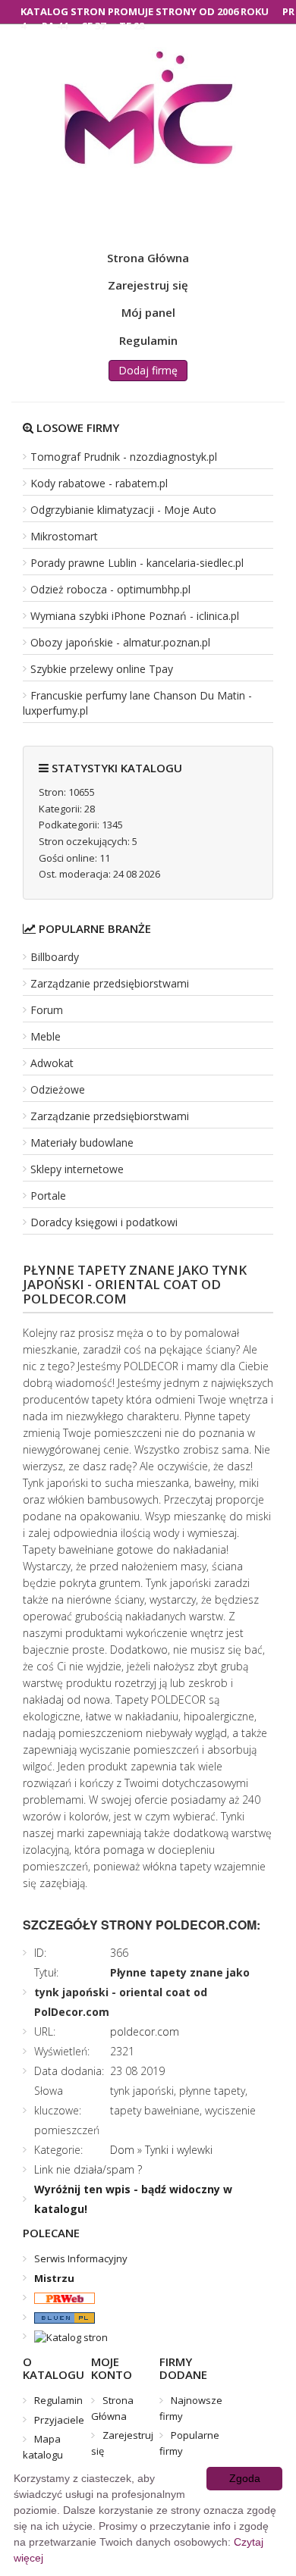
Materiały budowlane (82, 1142)
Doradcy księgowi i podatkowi (104, 1222)
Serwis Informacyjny (81, 2258)
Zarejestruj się (148, 285)
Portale (48, 1196)
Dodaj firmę (148, 370)
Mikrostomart (64, 536)
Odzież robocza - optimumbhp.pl (110, 589)
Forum (47, 1010)
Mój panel (148, 312)
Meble (46, 1036)
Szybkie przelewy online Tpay (102, 669)
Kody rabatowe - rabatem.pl (99, 483)
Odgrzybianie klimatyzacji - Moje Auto (123, 510)
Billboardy (55, 957)
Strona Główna (148, 258)
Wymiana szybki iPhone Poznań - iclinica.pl (135, 616)
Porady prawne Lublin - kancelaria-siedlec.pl (137, 563)
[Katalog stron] (59, 2297)
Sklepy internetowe (77, 1169)
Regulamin (148, 340)
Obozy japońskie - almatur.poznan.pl (120, 642)
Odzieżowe (58, 1089)
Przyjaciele (59, 2420)
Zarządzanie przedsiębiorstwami (110, 983)
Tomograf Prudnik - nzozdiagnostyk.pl (124, 457)
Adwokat (52, 1063)
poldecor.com (145, 2031)
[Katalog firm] (59, 2317)
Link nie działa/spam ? (88, 2169)
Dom (122, 2150)
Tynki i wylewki (179, 2150)
